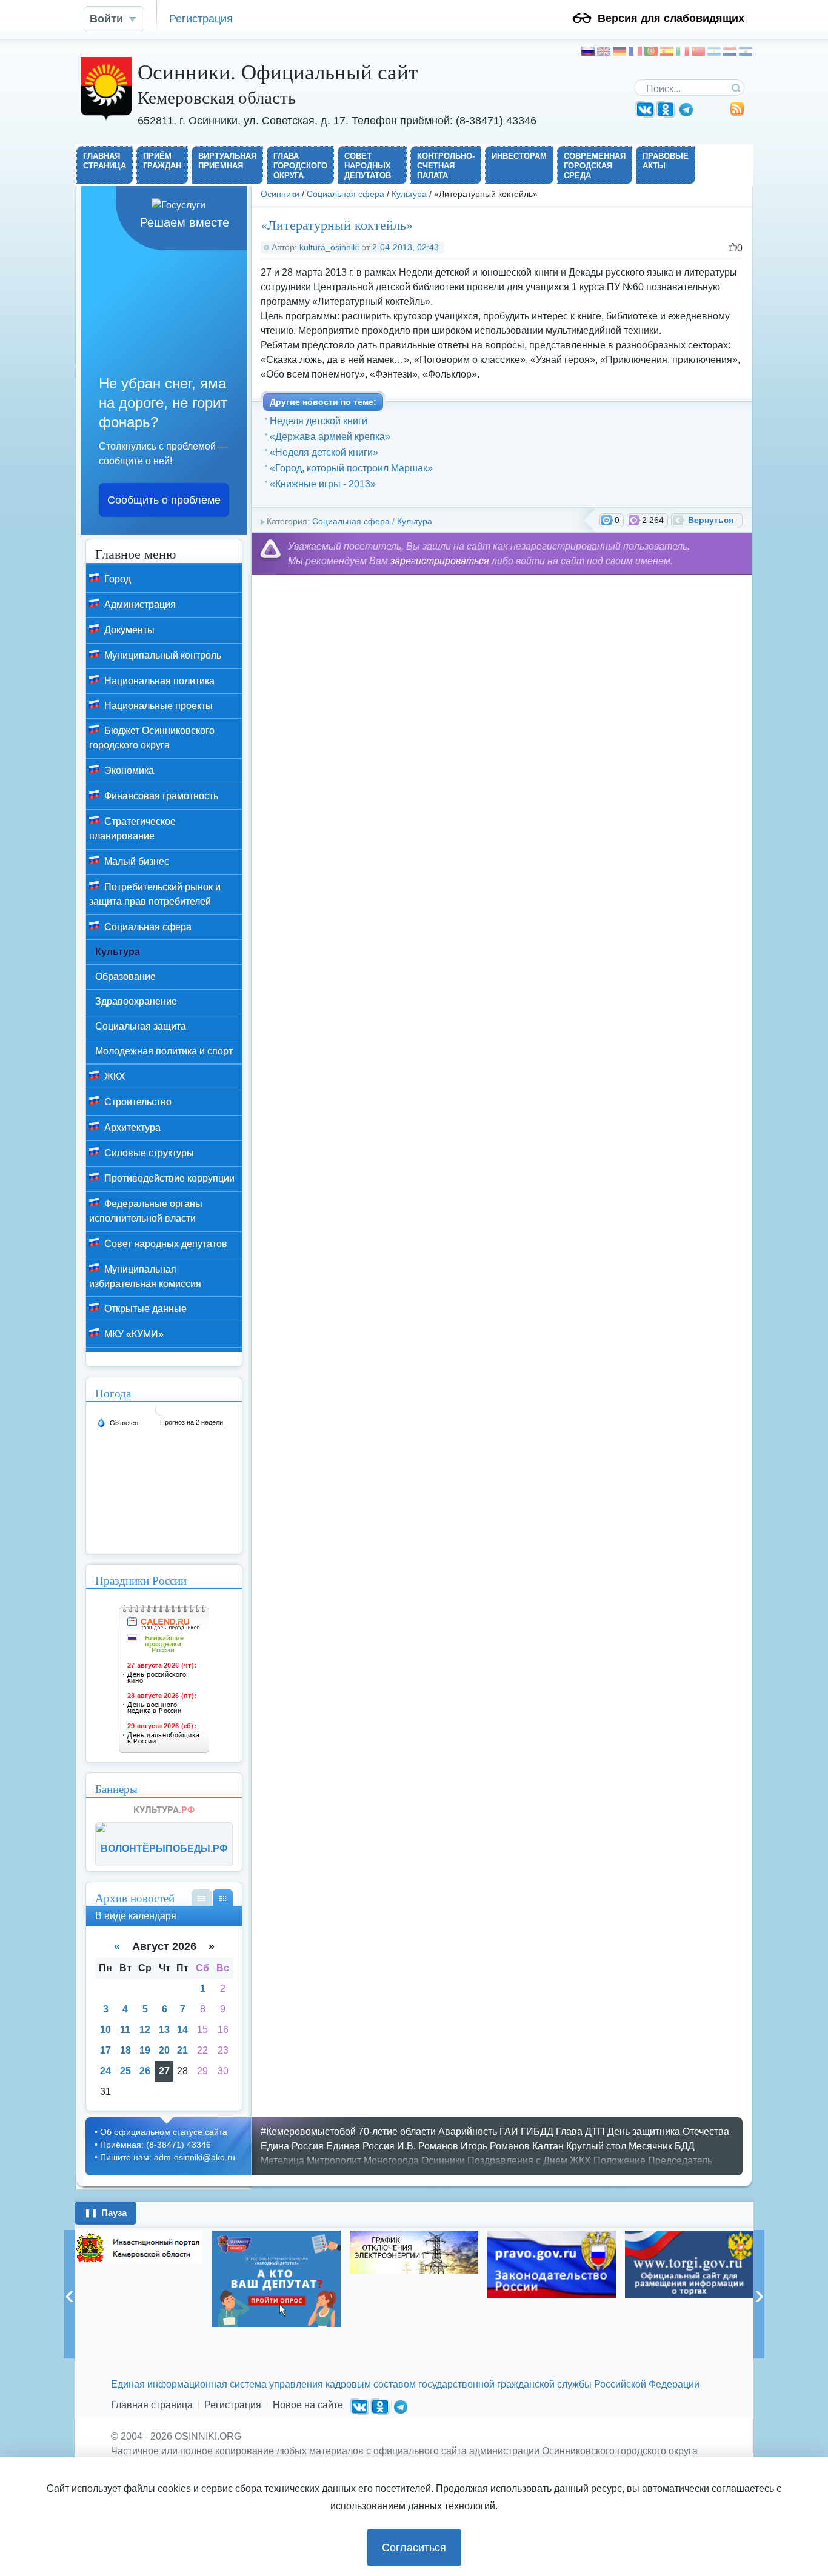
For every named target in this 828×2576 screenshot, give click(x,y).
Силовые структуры (148, 1153)
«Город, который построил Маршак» (351, 468)
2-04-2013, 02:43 (406, 247)
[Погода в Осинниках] (161, 1414)
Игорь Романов (495, 2146)
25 (125, 2071)
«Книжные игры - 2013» (323, 484)
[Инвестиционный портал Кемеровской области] (139, 2247)
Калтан (548, 2146)
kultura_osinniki (329, 247)
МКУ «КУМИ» (133, 1334)
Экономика (128, 770)
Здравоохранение (136, 1001)
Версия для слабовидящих (671, 18)
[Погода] (118, 1422)
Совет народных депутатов (165, 1244)
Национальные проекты (157, 706)
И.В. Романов (428, 2146)
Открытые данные (144, 1309)
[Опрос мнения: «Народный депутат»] (276, 2279)
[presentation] (69, 2294)
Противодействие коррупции (168, 1178)
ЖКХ (114, 1077)
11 (125, 2030)
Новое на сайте (308, 2405)
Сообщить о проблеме (164, 500)
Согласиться (414, 2548)
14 (182, 2030)
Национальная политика (158, 681)
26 (145, 2071)
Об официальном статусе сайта (164, 2132)
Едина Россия (292, 2146)
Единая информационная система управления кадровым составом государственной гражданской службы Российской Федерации (405, 2384)
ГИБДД (537, 2132)
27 (164, 2071)
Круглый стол (596, 2146)
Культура (409, 194)
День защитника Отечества (668, 2132)
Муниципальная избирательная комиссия (145, 1276)
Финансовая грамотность (160, 796)
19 (145, 2050)
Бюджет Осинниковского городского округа (152, 738)
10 (105, 2030)
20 (164, 2050)
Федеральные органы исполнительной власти (146, 1211)
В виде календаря (223, 1898)
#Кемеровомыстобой (308, 2132)
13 (164, 2030)
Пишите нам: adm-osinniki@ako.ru (168, 2157)
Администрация (139, 604)
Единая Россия (360, 2146)
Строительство (137, 1102)
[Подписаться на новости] (737, 113)
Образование (125, 977)
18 (125, 2050)
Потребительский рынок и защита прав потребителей (155, 894)
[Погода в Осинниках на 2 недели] (192, 1423)
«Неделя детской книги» (324, 452)
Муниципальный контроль (162, 655)
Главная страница (152, 2405)
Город (116, 579)
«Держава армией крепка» (330, 437)
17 (105, 2050)
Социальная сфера (346, 194)
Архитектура (131, 1127)
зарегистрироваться (440, 561)
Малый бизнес (135, 861)
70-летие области (397, 2132)
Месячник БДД (662, 2146)
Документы (128, 630)
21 (182, 2050)
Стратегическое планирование (132, 829)
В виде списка (202, 1898)
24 (105, 2071)
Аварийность (468, 2132)
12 (145, 2030)
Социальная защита (141, 1026)
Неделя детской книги (319, 421)
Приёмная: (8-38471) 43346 (155, 2145)
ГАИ (509, 2132)
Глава (569, 2132)
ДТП (595, 2132)
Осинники (280, 194)
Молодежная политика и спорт (164, 1051)
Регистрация (201, 18)
